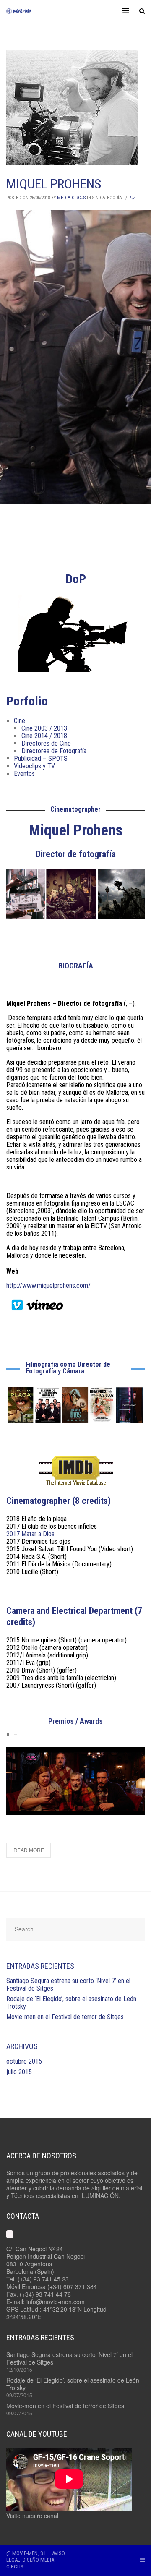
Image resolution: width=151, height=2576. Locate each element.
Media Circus (71, 198)
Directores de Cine (46, 743)
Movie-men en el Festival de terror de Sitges (65, 2017)
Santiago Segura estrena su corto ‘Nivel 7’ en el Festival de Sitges (68, 1985)
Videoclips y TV (34, 766)
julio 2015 (19, 2072)
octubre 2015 (24, 2061)
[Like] (133, 198)
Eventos (24, 774)
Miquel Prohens (54, 184)
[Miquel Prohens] (75, 107)
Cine (20, 721)
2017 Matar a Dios (30, 1534)
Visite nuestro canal (32, 2516)
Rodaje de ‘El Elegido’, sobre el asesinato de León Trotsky (71, 2003)
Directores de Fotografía (54, 751)
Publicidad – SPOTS (41, 758)
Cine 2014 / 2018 (44, 736)
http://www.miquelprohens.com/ (48, 1285)
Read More (29, 1850)
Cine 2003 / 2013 (44, 728)
